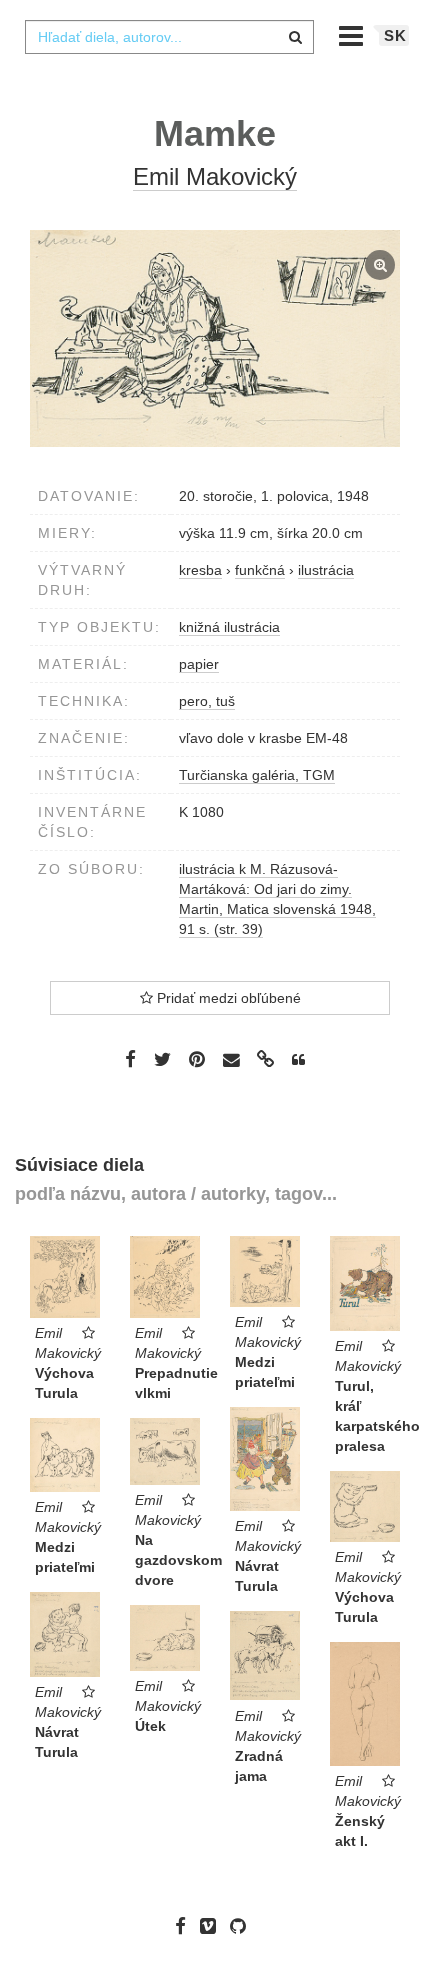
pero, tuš (207, 701)
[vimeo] (213, 1926)
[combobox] (169, 37)
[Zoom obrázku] (215, 338)
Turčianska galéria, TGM (257, 775)
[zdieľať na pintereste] (197, 1059)
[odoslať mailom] (231, 1060)
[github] (243, 1926)
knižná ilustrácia (229, 627)
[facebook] (185, 1926)
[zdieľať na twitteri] (162, 1059)
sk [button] (395, 35)
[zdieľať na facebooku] (130, 1059)
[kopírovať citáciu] (298, 1060)
